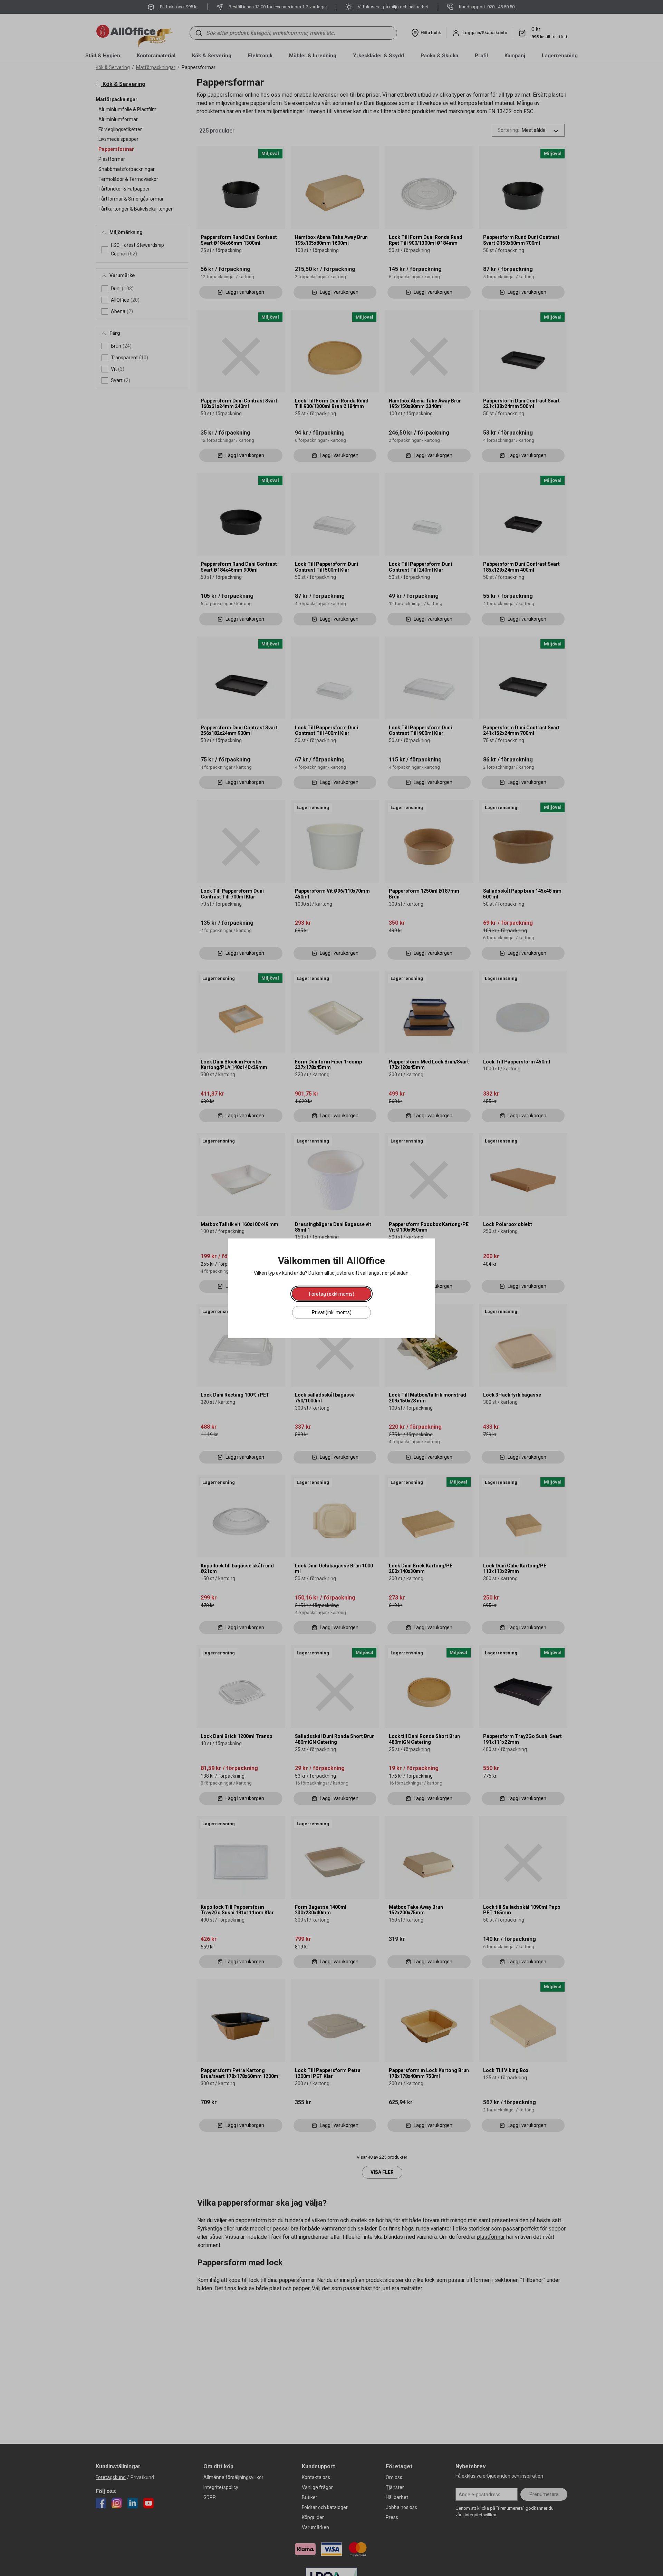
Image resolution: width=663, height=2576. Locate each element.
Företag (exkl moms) (332, 1294)
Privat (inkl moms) (332, 1312)
